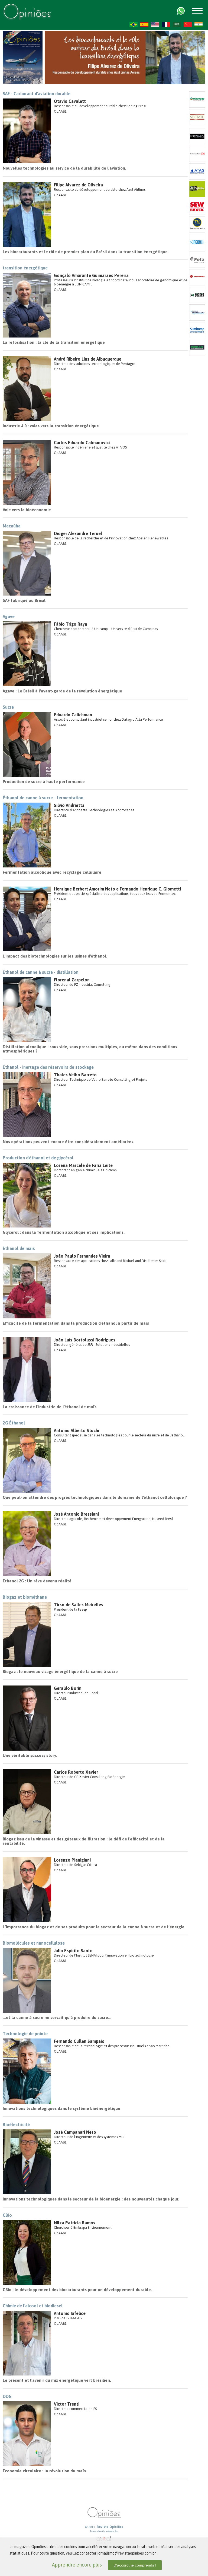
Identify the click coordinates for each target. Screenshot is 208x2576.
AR (177, 24)
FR (166, 24)
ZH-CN (188, 24)
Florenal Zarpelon (72, 980)
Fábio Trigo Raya (71, 624)
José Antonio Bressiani (76, 1514)
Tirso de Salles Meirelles (79, 1605)
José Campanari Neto (75, 2132)
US (155, 24)
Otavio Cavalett (70, 101)
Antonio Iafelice (70, 2313)
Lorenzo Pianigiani (72, 1860)
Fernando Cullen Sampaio (79, 2041)
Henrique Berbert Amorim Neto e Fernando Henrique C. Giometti (117, 889)
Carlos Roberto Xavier (76, 1772)
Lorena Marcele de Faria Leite (83, 1165)
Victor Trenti (67, 2404)
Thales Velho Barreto (75, 1075)
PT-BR (134, 24)
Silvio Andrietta (69, 805)
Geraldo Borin (68, 1688)
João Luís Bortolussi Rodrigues (85, 1340)
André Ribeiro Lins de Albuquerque (88, 359)
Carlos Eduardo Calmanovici (82, 443)
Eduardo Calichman (73, 715)
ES (144, 24)
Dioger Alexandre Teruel (78, 533)
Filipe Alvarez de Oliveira (78, 185)
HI (199, 24)
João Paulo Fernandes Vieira (82, 1256)
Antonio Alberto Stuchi (77, 1430)
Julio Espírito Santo (73, 1951)
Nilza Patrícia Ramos (75, 2223)
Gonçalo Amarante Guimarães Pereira (91, 275)
